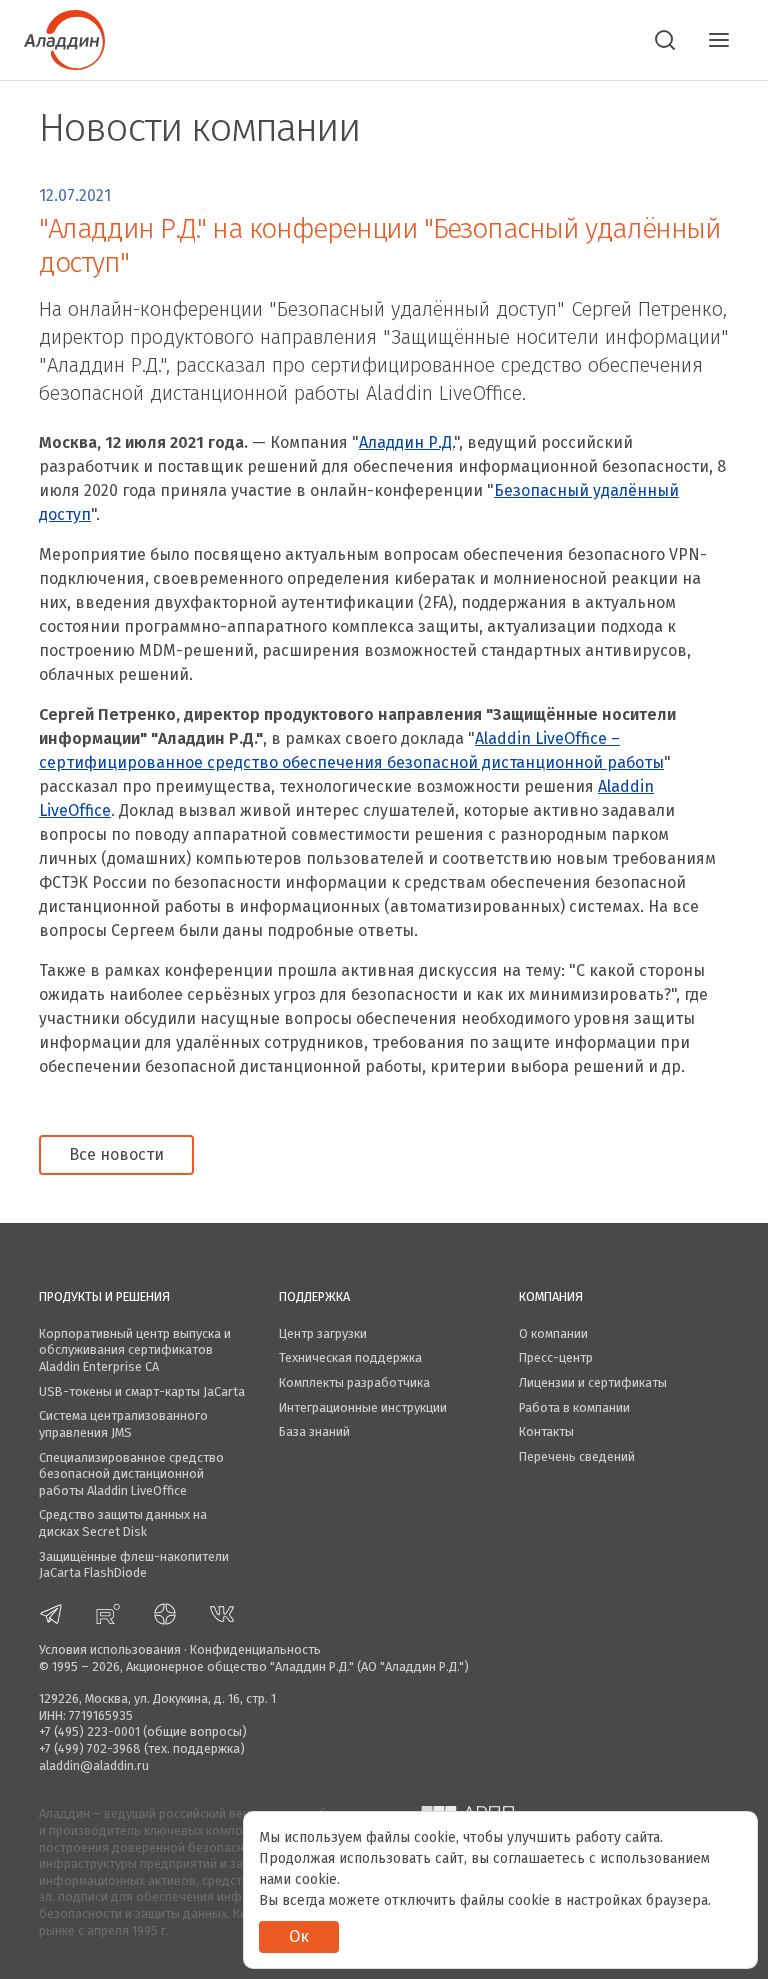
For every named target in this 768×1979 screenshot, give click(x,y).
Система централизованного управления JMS (123, 1424)
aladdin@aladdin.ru (94, 1765)
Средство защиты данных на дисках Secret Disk (123, 1523)
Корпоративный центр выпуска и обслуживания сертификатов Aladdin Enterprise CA (135, 1350)
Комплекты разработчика (354, 1382)
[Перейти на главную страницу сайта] (64, 38)
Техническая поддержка (350, 1357)
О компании (553, 1333)
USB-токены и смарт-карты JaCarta (142, 1391)
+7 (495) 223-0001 (89, 1731)
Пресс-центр (556, 1357)
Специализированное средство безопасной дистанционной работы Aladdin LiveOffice (131, 1474)
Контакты (546, 1431)
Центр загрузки (323, 1333)
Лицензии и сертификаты (593, 1382)
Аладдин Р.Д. (406, 442)
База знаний (314, 1431)
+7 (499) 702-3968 (90, 1748)
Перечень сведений (577, 1456)
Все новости (116, 1154)
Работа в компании (574, 1407)
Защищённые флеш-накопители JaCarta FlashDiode (134, 1565)
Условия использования (110, 1649)
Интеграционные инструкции (363, 1407)
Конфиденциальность (255, 1649)
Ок (299, 1936)
